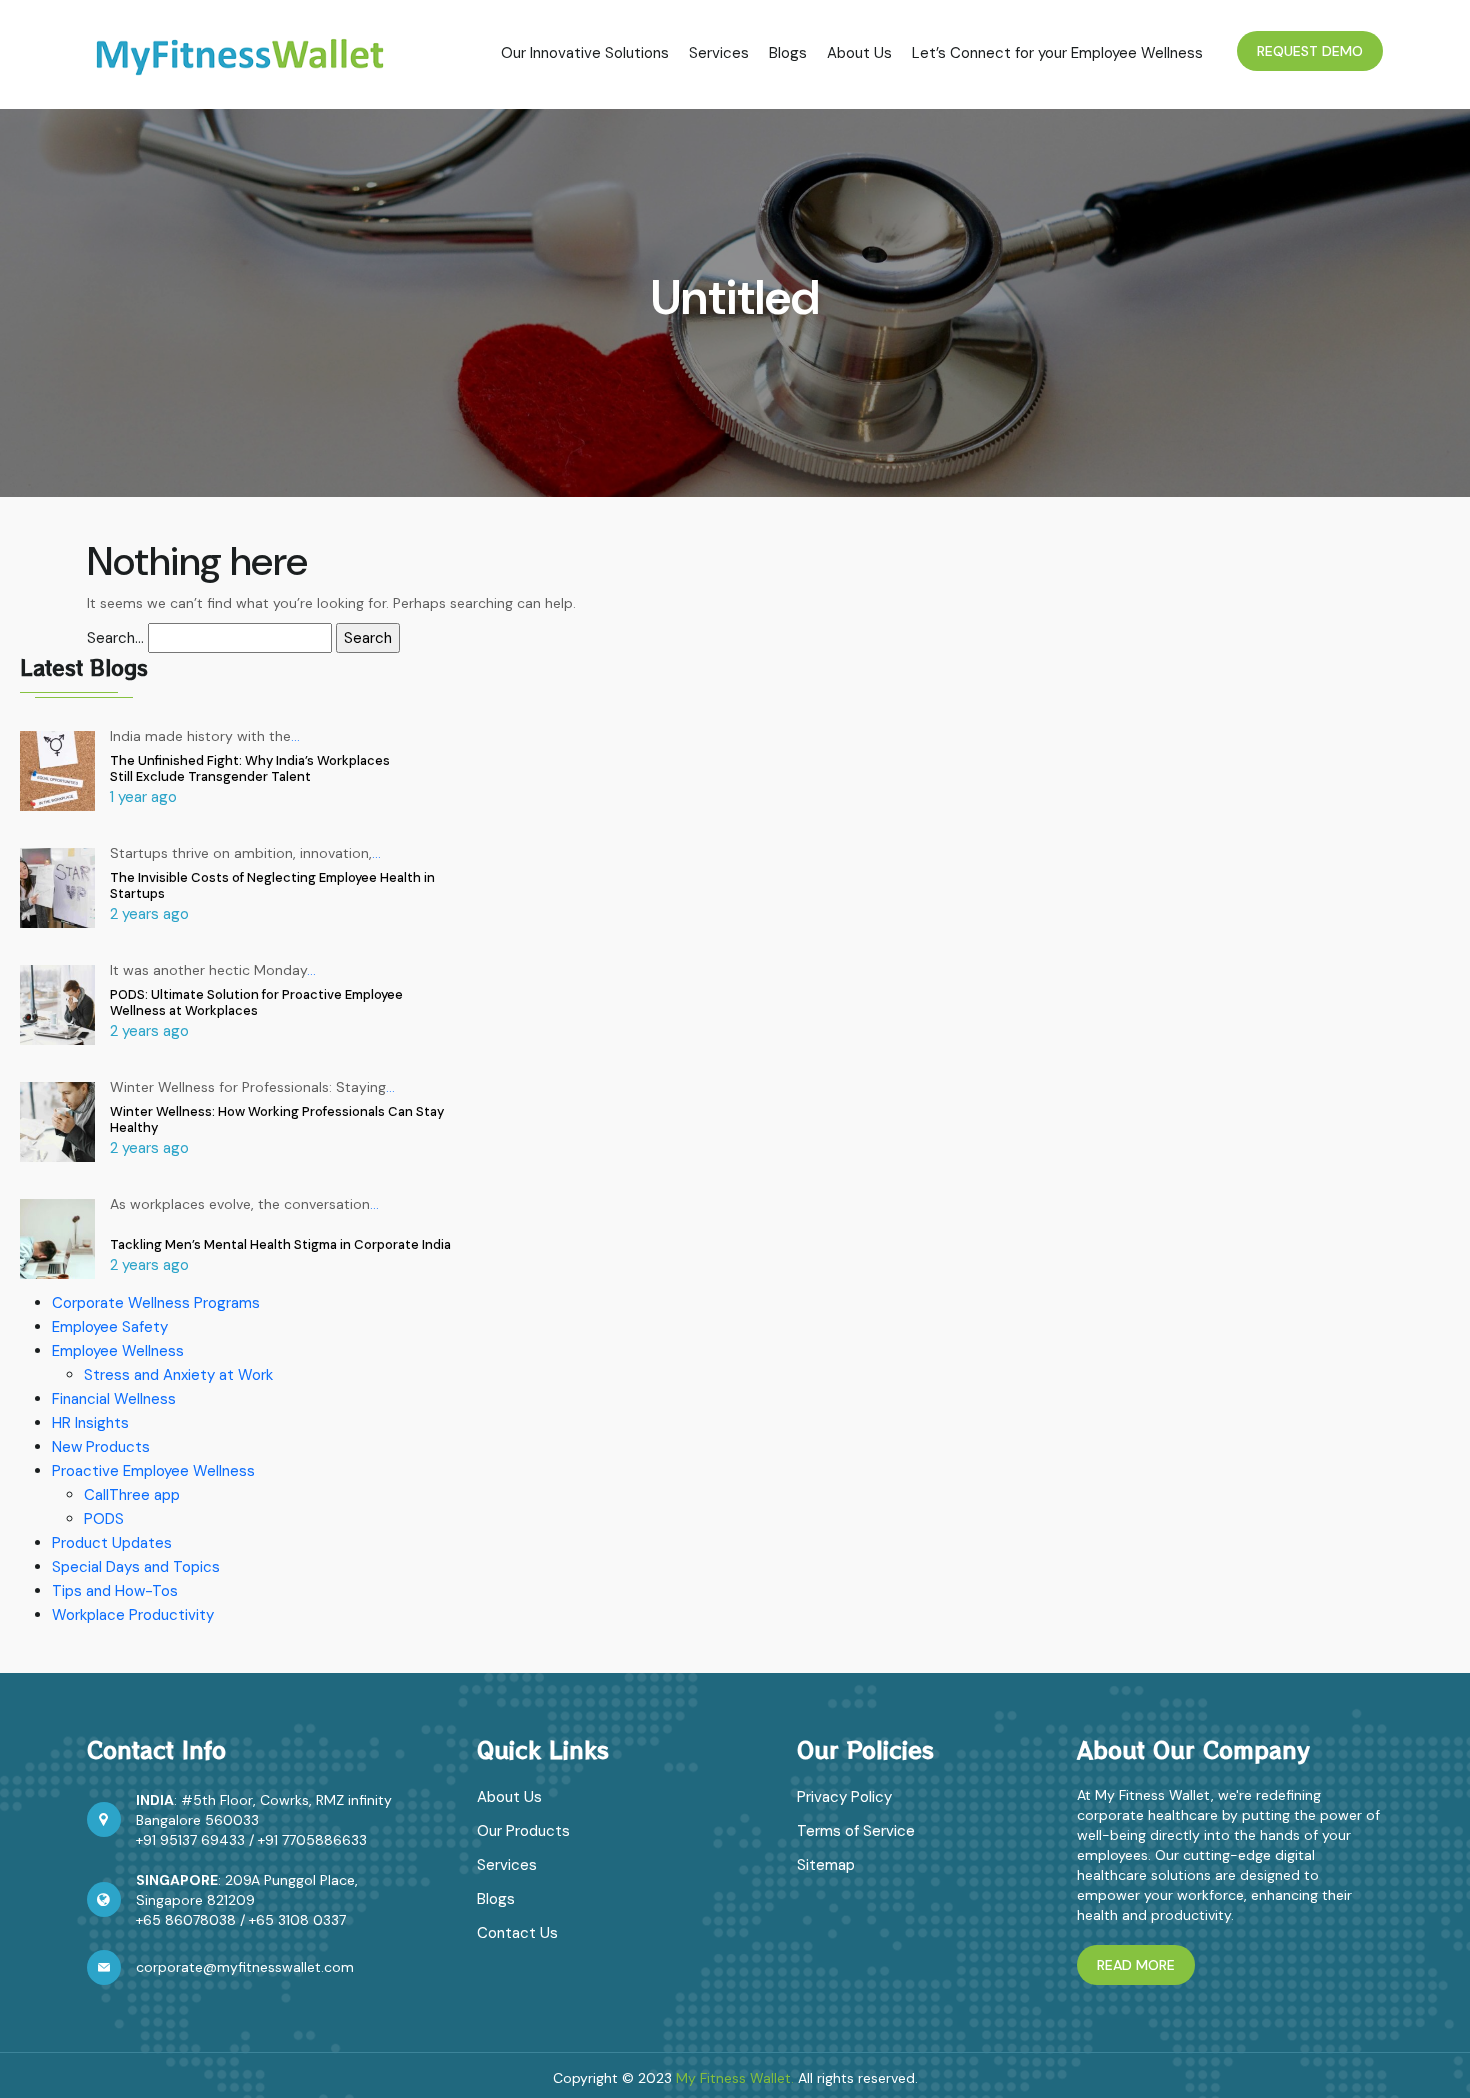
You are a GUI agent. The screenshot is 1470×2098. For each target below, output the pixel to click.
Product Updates (112, 1543)
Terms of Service (856, 1831)
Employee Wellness (118, 1351)
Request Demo (1310, 51)
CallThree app (132, 1495)
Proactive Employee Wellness (153, 1471)
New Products (101, 1447)
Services (719, 53)
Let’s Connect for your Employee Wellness (1057, 53)
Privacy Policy (844, 1797)
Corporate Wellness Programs (156, 1303)
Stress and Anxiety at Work (178, 1375)
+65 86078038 (186, 1920)
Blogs (788, 53)
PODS (104, 1519)
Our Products (523, 1831)
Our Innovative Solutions (585, 53)
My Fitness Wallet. (735, 2078)
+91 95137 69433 (190, 1840)
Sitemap (826, 1865)
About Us (859, 53)
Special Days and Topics (136, 1567)
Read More (1136, 1965)
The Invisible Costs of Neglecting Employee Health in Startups (272, 885)
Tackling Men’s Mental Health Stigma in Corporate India (280, 1244)
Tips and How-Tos (115, 1591)
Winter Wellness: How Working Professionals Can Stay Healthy (277, 1119)
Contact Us (517, 1933)
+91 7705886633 (312, 1840)
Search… (115, 638)
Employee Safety (110, 1327)
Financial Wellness (114, 1399)
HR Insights (90, 1423)
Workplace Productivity (133, 1615)
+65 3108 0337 (297, 1920)
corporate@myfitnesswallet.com (245, 1967)
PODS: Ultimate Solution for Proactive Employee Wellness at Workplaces (256, 1002)
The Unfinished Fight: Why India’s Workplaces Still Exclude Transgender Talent (250, 768)
